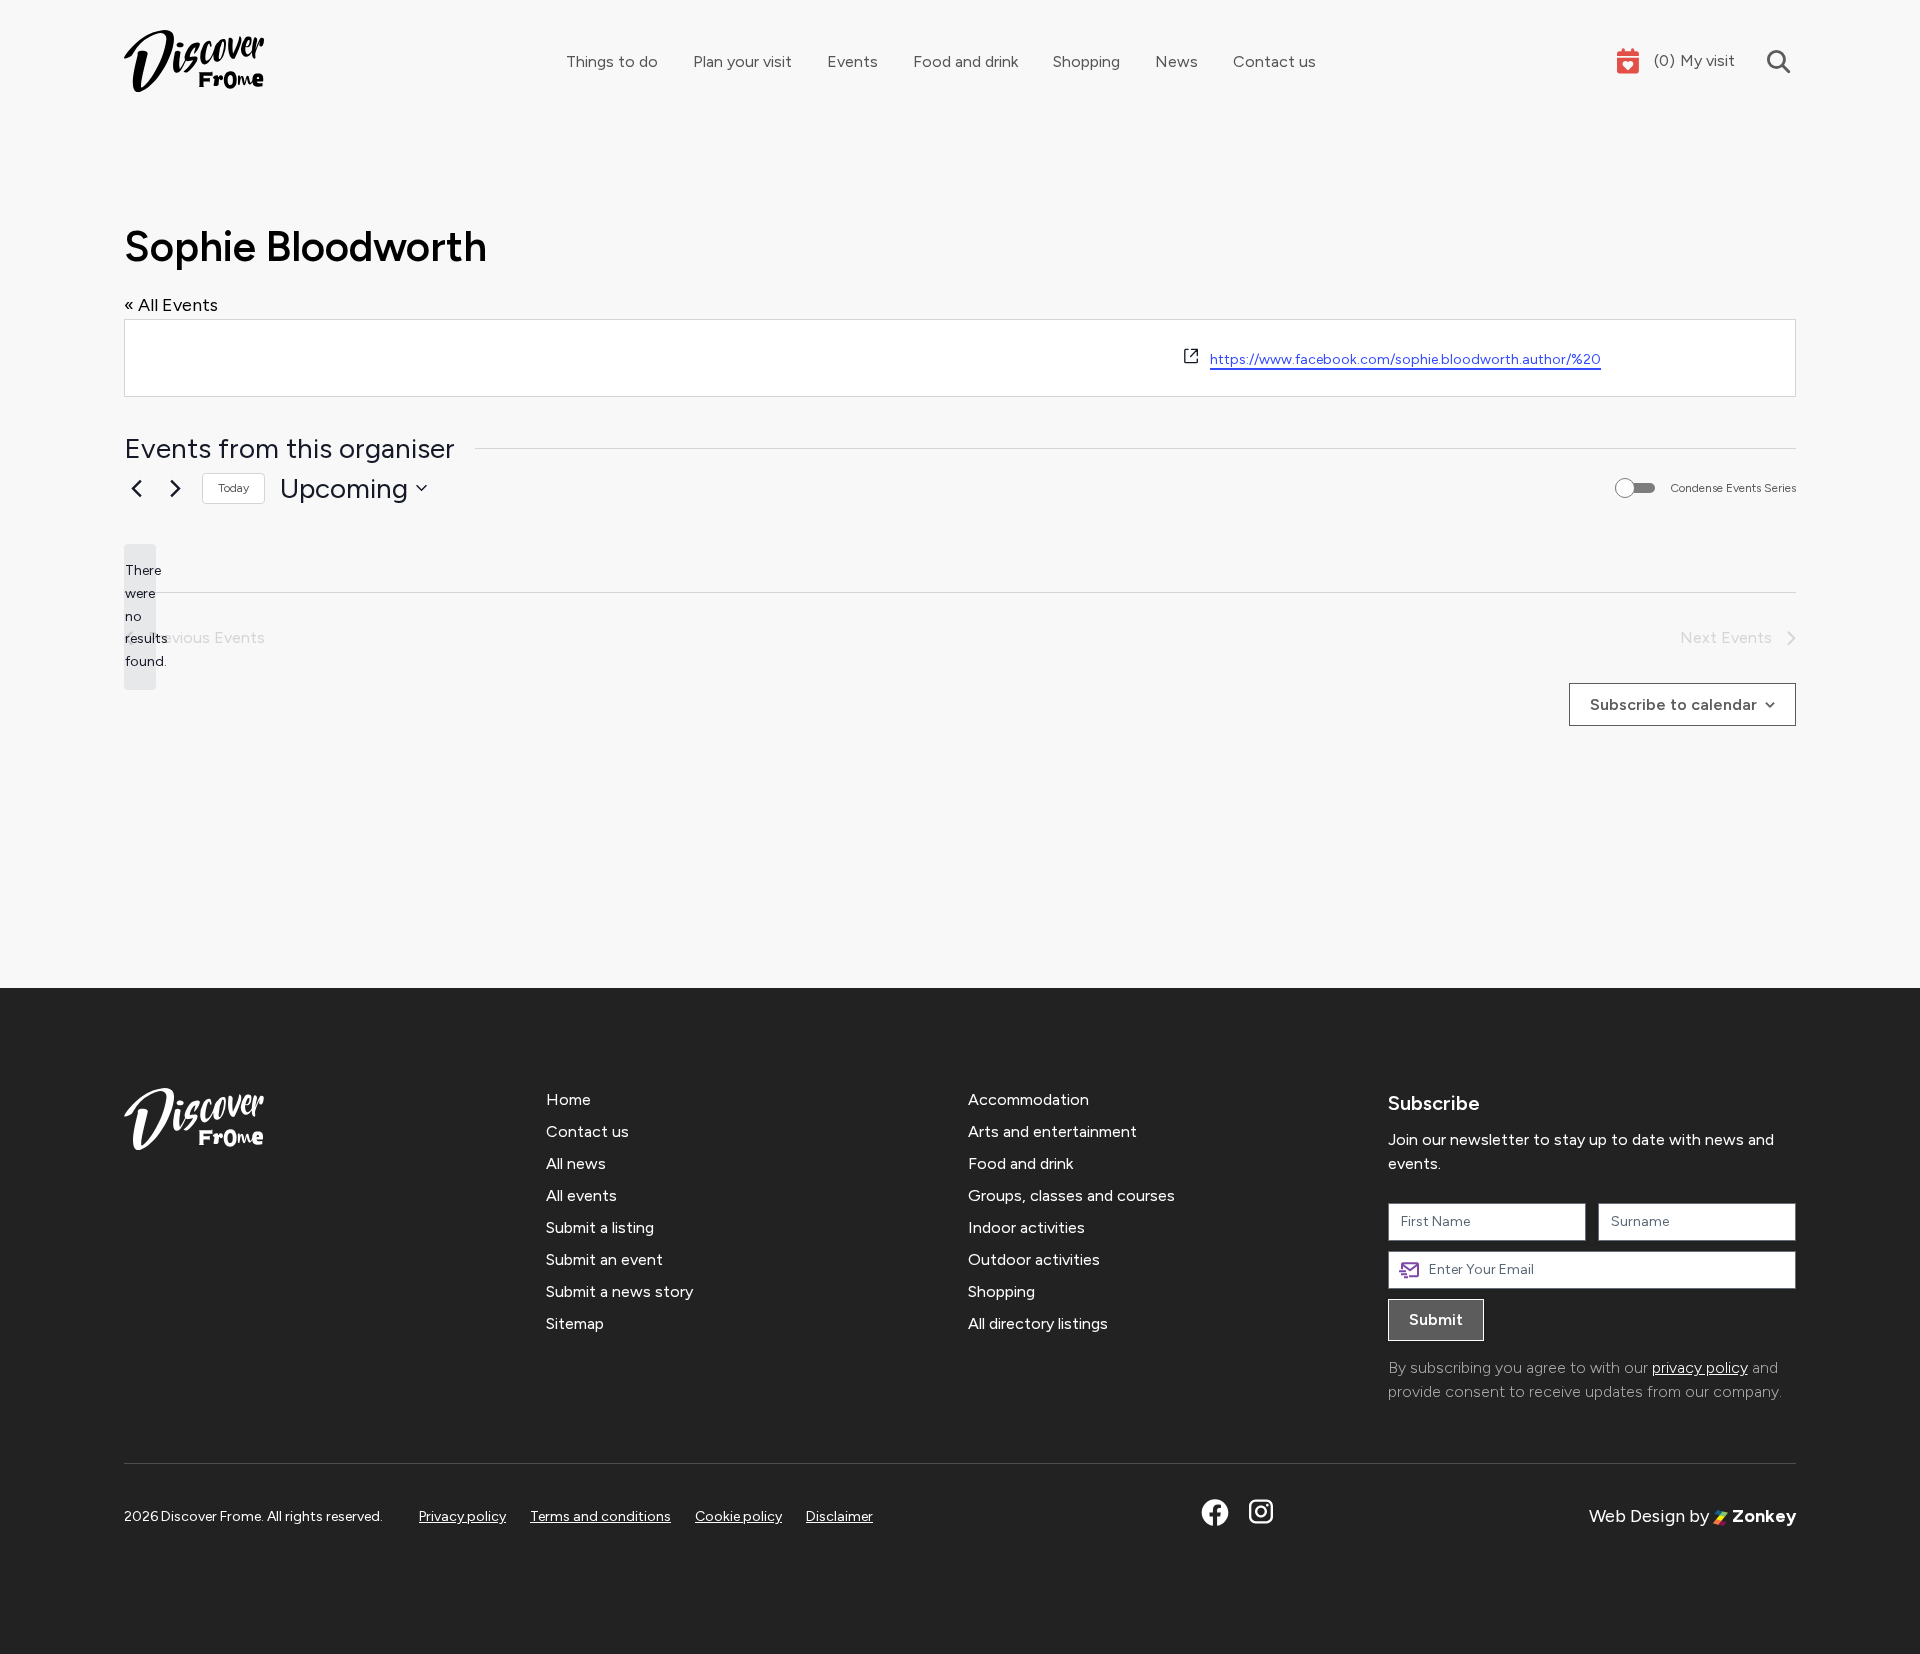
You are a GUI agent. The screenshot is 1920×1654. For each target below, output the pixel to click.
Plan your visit (742, 61)
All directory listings (1038, 1323)
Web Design (1637, 1516)
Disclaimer (839, 1516)
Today (233, 488)
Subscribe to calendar (1673, 704)
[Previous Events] (136, 488)
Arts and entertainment (1052, 1131)
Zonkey (1762, 1516)
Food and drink (965, 61)
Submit (1436, 1319)
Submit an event (604, 1259)
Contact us (1274, 61)
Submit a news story (619, 1291)
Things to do (612, 61)
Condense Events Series (1733, 488)
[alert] (140, 616)
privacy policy (1700, 1367)
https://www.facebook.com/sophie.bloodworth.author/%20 (1405, 359)
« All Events (171, 305)
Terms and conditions (600, 1516)
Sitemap (575, 1323)
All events (581, 1195)
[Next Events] (175, 488)
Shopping (1086, 61)
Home (568, 1099)
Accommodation (1028, 1099)
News (1176, 61)
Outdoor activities (1034, 1259)
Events (852, 61)
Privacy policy (462, 1516)
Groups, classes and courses (1071, 1195)
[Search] (1765, 61)
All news (576, 1163)
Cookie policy (738, 1516)
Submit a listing (600, 1227)
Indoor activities (1026, 1227)
